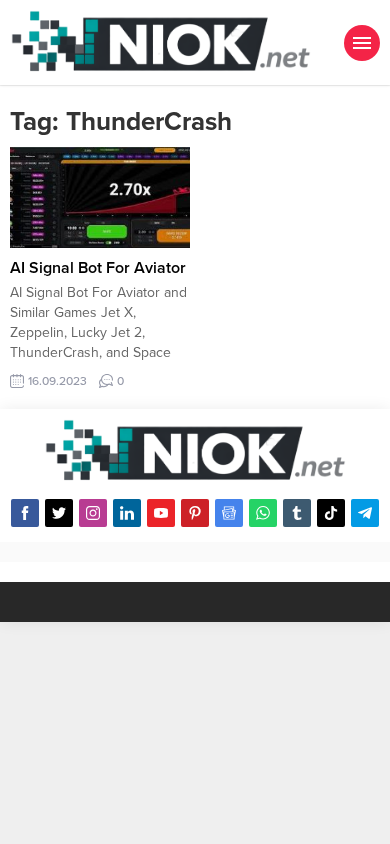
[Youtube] (161, 513)
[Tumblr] (297, 513)
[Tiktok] (331, 513)
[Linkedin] (127, 513)
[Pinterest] (195, 513)
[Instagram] (93, 513)
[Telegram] (365, 513)
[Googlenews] (229, 513)
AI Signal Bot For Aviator (98, 268)
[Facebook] (25, 513)
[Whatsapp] (263, 513)
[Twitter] (59, 513)
